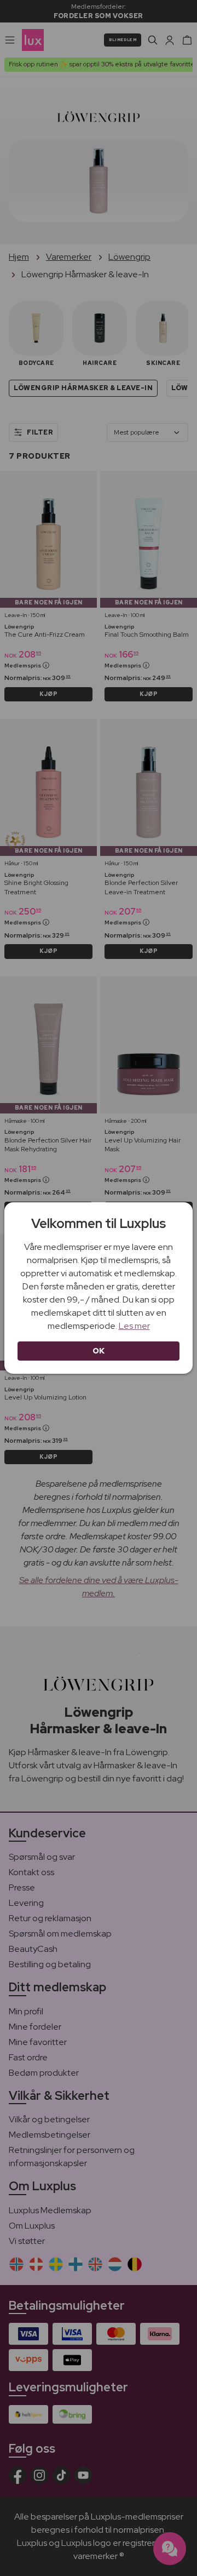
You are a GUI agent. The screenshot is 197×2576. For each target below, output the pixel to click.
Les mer (134, 1326)
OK (99, 1351)
